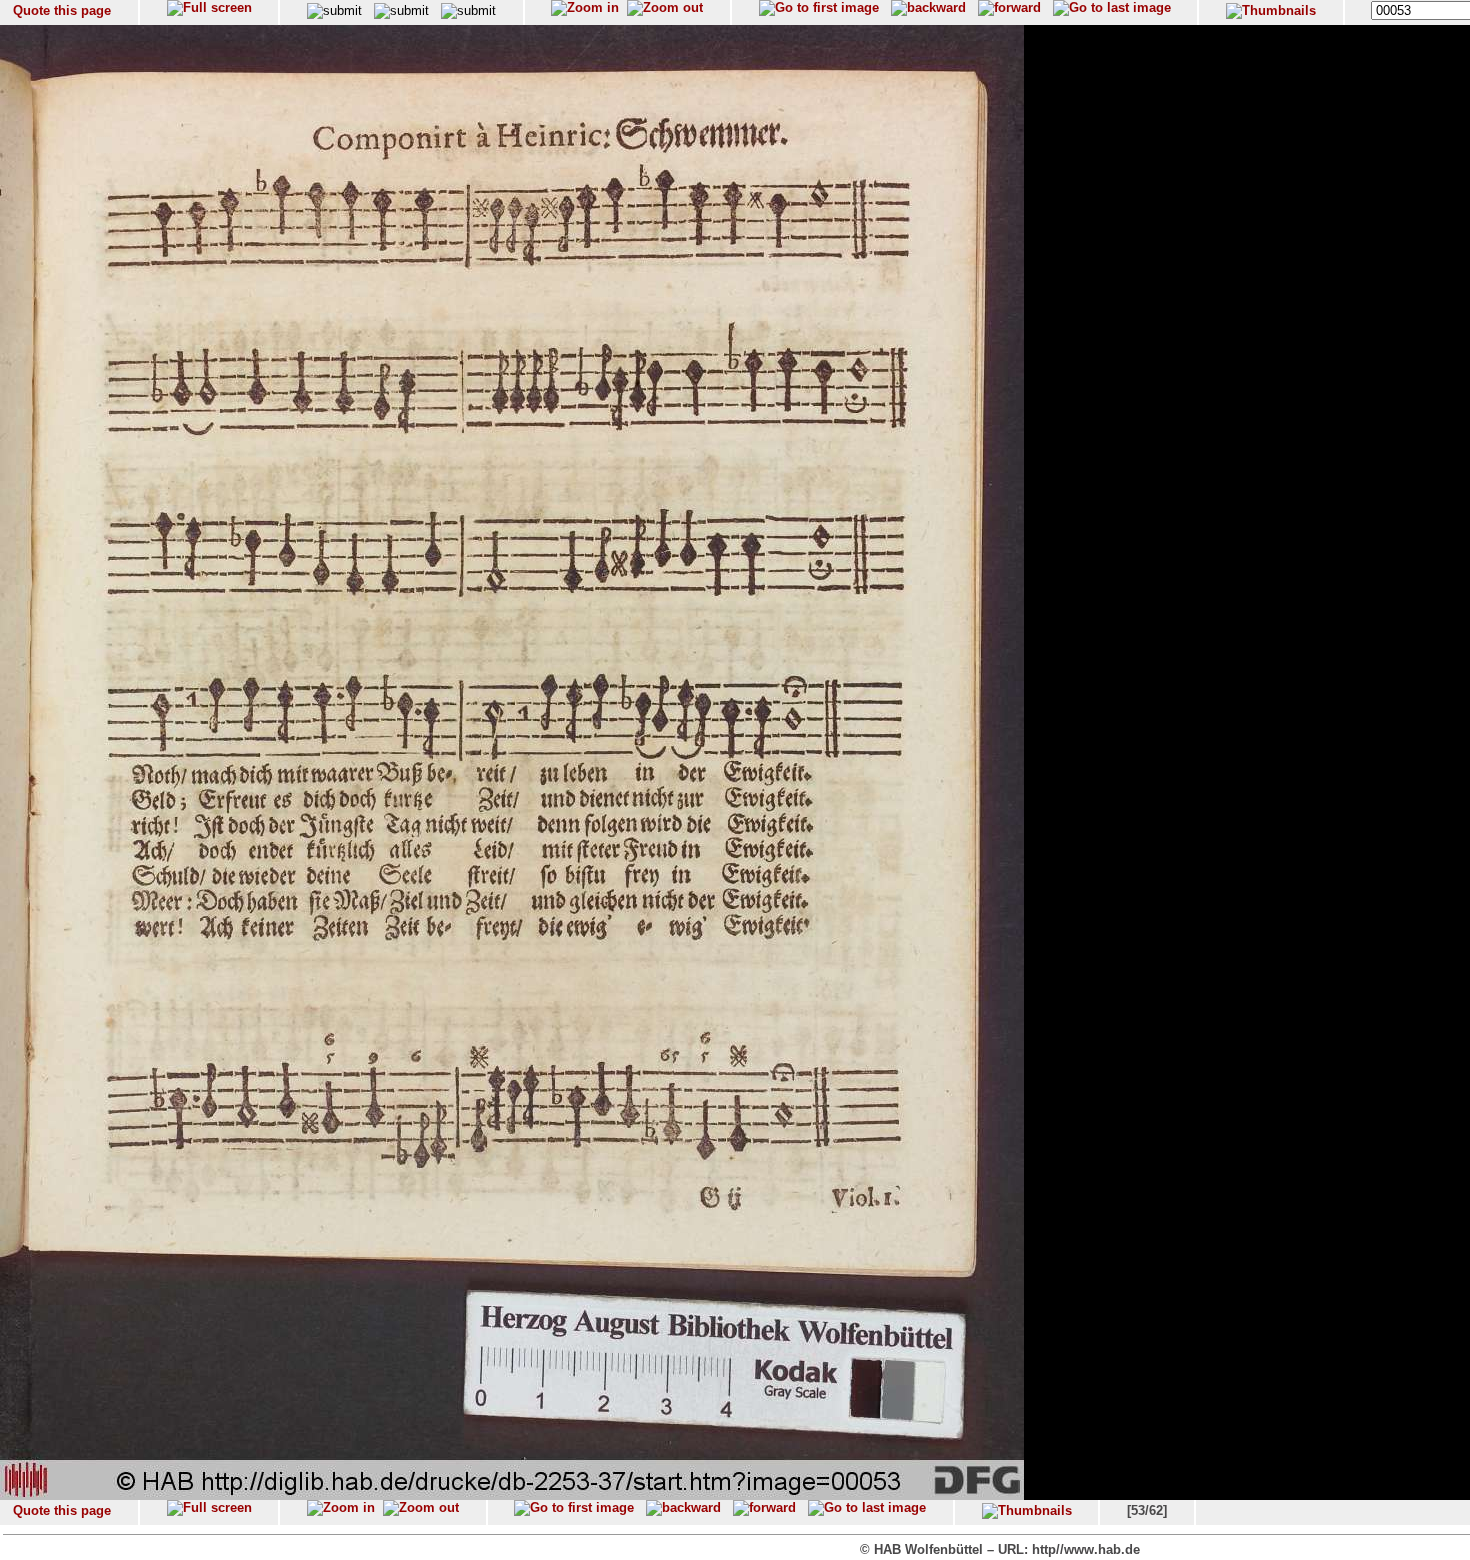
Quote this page (62, 10)
